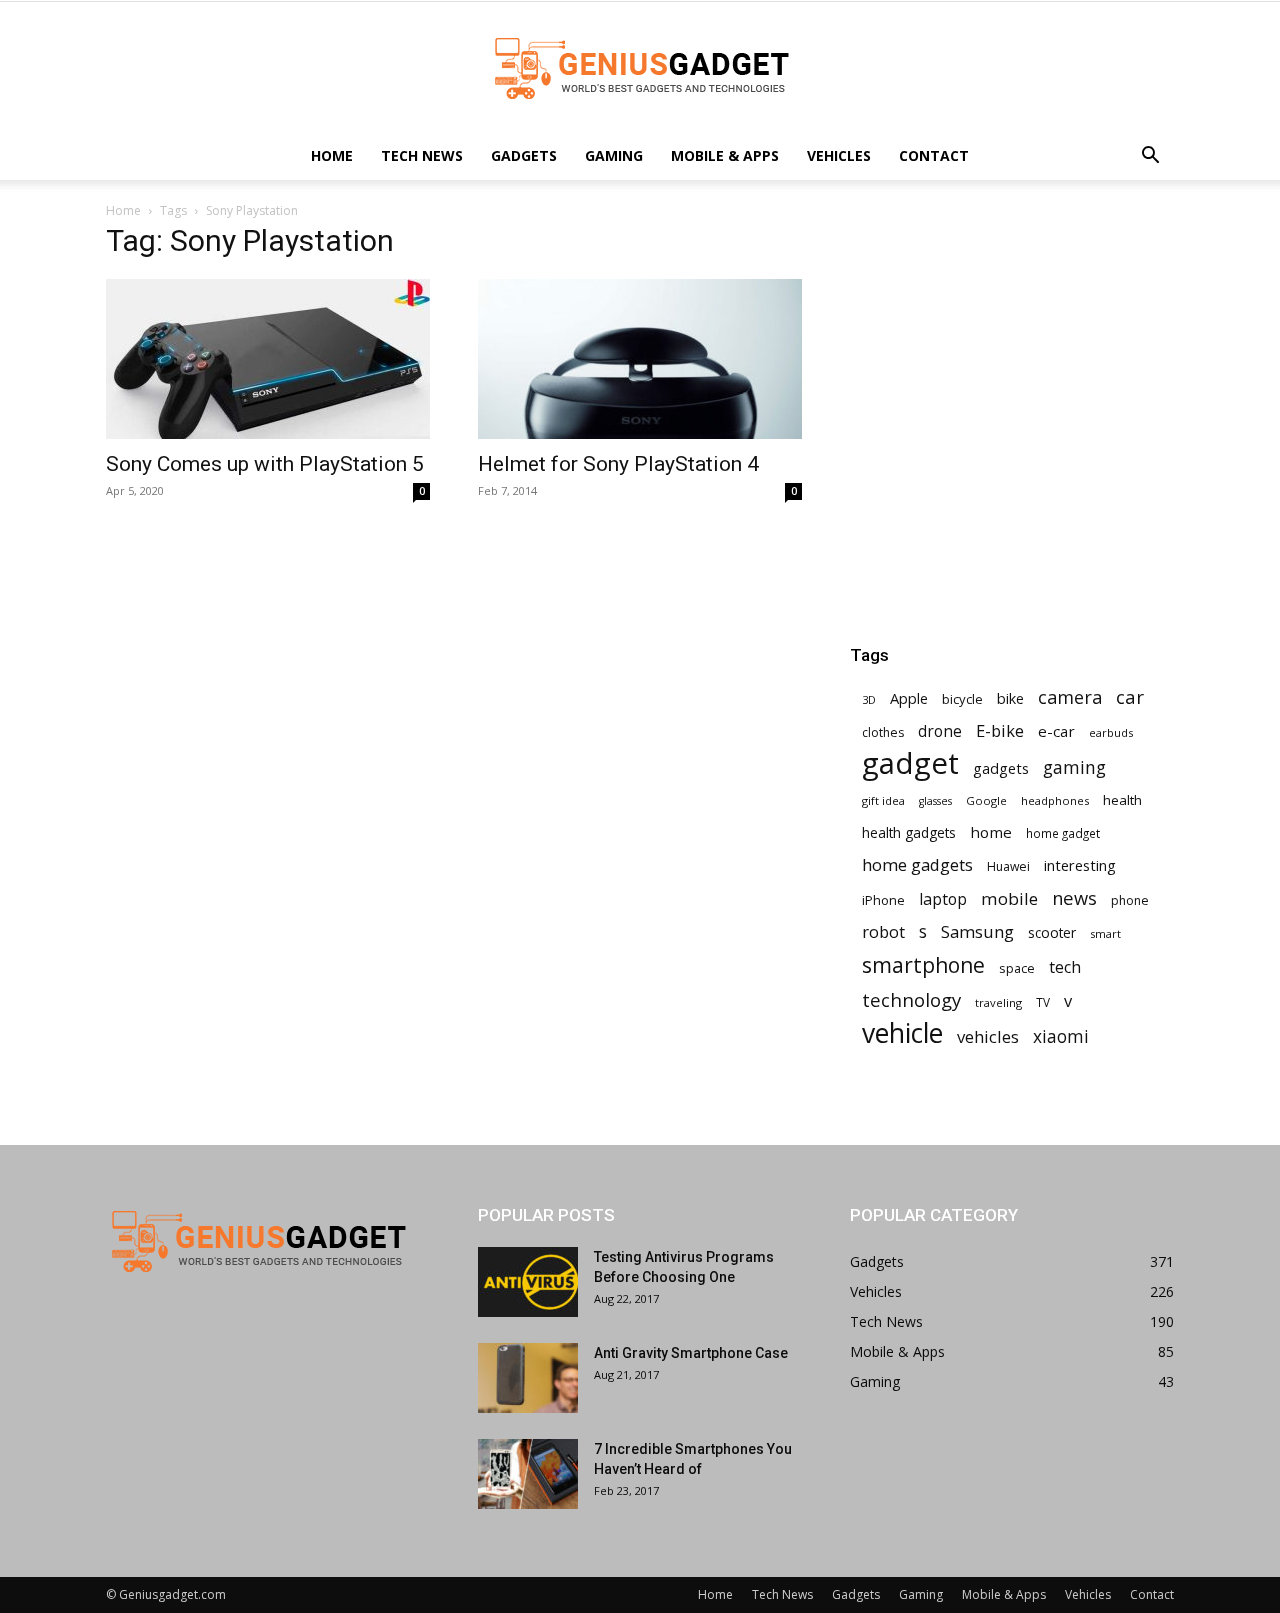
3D (869, 699)
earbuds (1111, 732)
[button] (1150, 157)
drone (940, 731)
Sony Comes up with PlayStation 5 (265, 464)
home (991, 832)
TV (1043, 1002)
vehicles (988, 1036)
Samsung (977, 931)
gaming (1074, 767)
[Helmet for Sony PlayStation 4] (640, 359)
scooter (1052, 932)
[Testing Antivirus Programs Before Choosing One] (528, 1282)
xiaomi (1061, 1036)
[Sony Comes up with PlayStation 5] (268, 359)
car (1130, 697)
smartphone (923, 964)
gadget (910, 763)
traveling (998, 1002)
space (1017, 968)
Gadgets (524, 155)
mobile (1009, 898)
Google (986, 800)
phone (1130, 900)
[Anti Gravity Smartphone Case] (528, 1378)
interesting (1080, 865)
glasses (935, 801)
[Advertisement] (1012, 356)
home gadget (1063, 833)
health (1122, 800)
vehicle (902, 1033)
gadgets (1001, 768)
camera (1070, 697)
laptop (943, 899)
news (1074, 897)
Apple (909, 698)
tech (1065, 967)
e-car (1056, 731)
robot (883, 931)
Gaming (614, 155)
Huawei (1008, 866)
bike (1010, 698)
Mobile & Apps (725, 155)
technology (911, 999)
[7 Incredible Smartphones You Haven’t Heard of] (528, 1474)
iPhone (883, 900)
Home (332, 155)
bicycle (962, 699)
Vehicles (839, 155)
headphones (1055, 800)
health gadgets (909, 832)
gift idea (883, 800)
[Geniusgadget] (640, 68)
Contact (934, 155)
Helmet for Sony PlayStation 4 (618, 464)
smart (1105, 933)
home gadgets (917, 864)
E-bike (1000, 730)
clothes (883, 732)
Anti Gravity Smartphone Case (691, 1353)
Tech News (422, 155)
